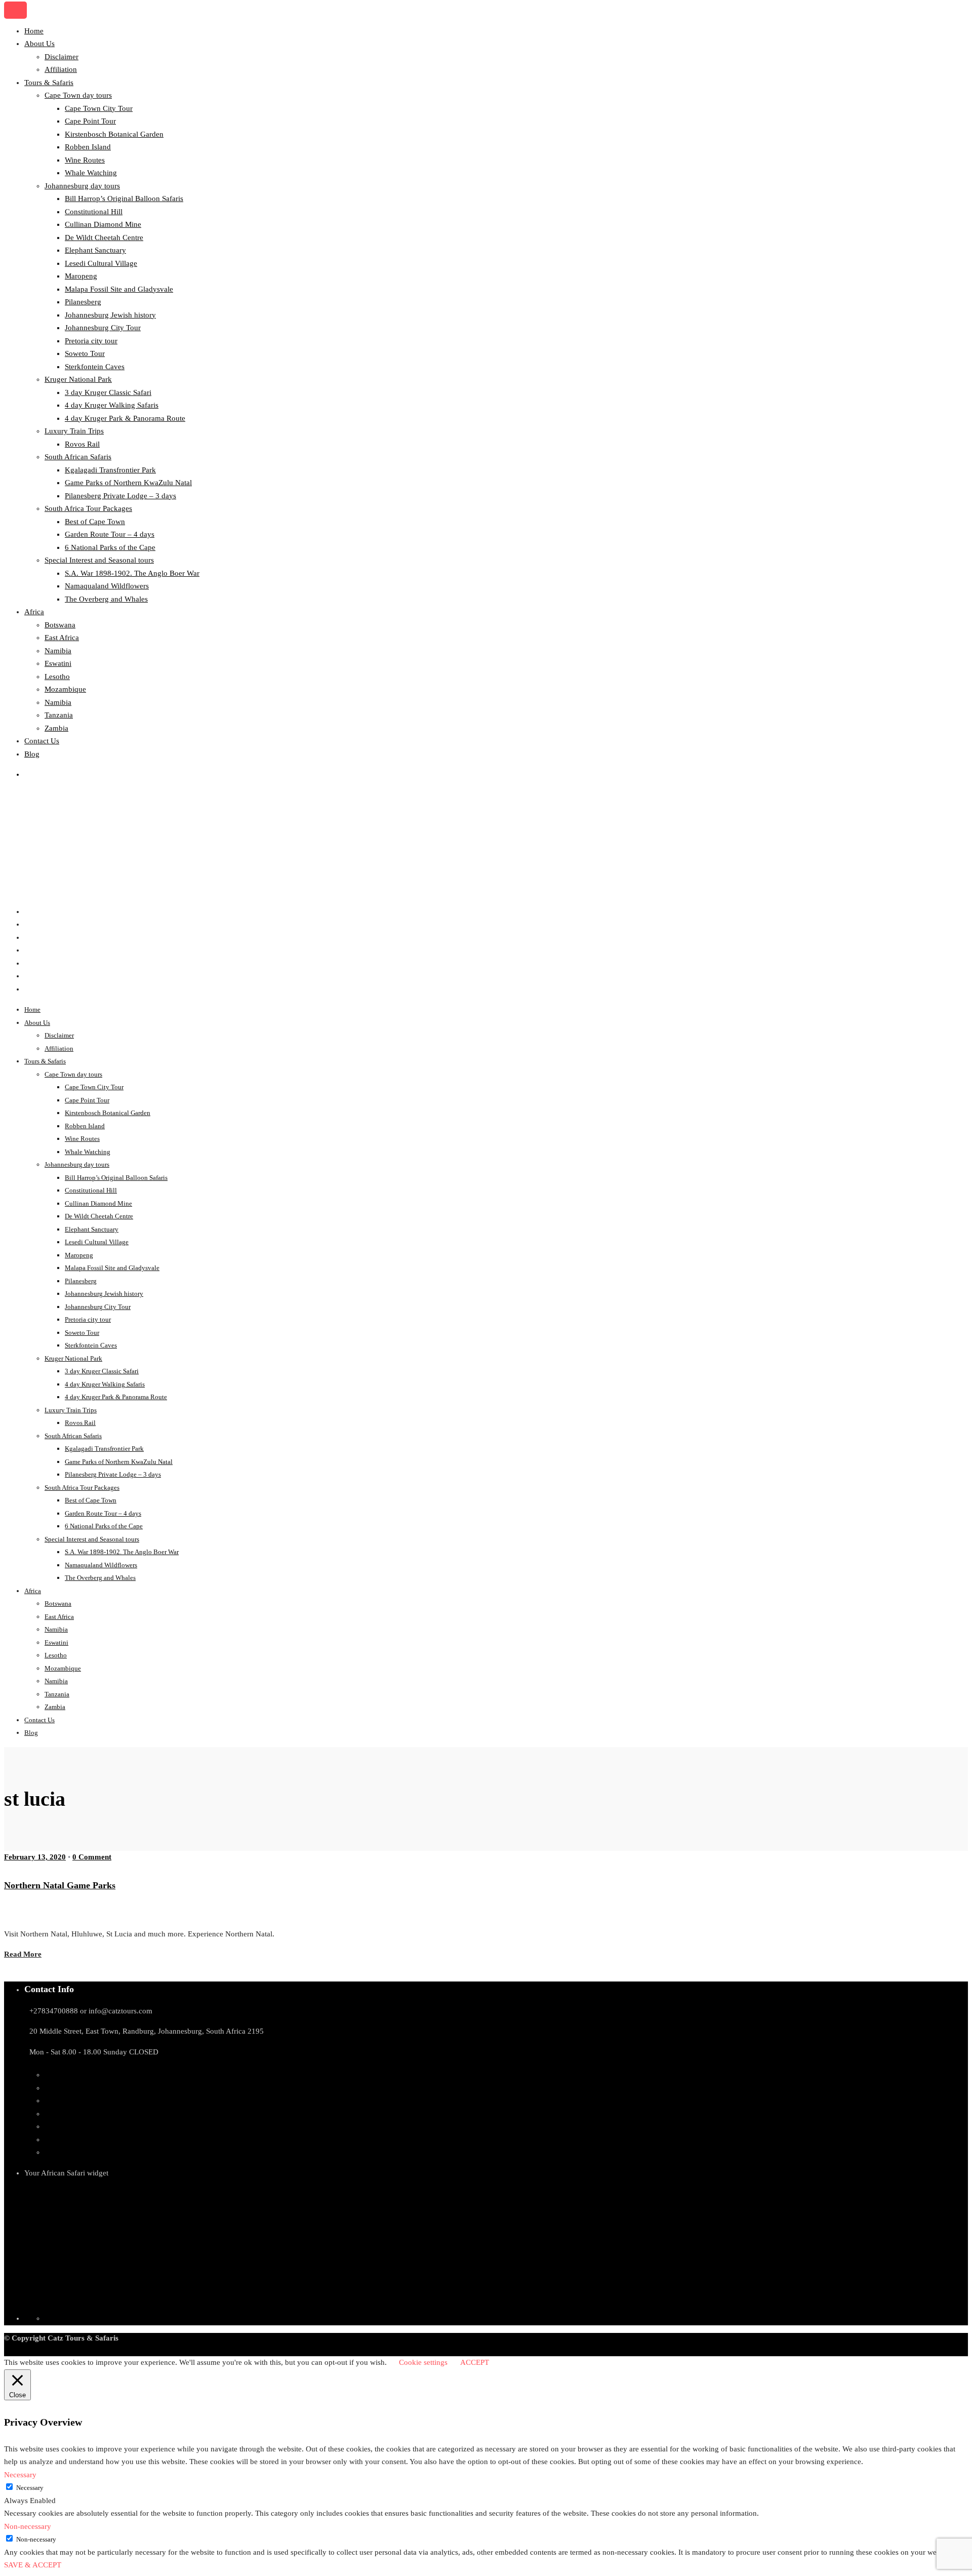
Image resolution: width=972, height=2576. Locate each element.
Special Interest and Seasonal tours (99, 560)
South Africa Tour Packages (88, 508)
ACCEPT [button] (475, 2362)
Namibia (58, 651)
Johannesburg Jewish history (110, 315)
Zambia (56, 728)
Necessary (30, 2488)
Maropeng (81, 276)
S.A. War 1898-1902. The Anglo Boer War (132, 573)
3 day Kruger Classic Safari (108, 392)
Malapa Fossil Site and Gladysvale (119, 289)
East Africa (62, 638)
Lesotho (57, 677)
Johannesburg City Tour (103, 328)
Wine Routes (85, 160)
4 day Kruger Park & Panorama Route (125, 418)
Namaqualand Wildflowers (107, 586)
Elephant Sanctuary (95, 250)
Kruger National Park (78, 379)
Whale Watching (91, 173)
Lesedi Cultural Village (101, 263)
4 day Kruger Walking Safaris (112, 405)
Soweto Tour (85, 353)
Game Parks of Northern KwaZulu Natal (128, 483)
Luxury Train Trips (74, 431)
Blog (32, 754)
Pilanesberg (83, 302)
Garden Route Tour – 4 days (110, 534)
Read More (23, 1954)
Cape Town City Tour (99, 108)
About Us (39, 44)
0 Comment (92, 1857)
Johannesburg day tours (82, 186)
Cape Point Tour (90, 121)
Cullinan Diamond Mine (103, 224)
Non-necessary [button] (28, 2526)
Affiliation (61, 69)
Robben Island (88, 147)
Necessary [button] (20, 2475)
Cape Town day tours (78, 95)
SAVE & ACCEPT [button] (33, 2565)
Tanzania (59, 715)
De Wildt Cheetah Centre (104, 237)
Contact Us (42, 741)
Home (34, 31)
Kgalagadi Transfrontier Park (110, 470)
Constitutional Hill (94, 212)
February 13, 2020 (35, 1857)
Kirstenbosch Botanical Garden (114, 134)
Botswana (60, 625)
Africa (34, 612)
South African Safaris (78, 457)
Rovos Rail (82, 444)
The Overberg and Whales (106, 599)
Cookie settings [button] (423, 2362)
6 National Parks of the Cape (110, 547)
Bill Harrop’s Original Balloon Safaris (124, 199)
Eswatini (58, 663)
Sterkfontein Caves (95, 367)
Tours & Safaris (49, 83)
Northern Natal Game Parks (60, 1885)
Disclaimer (62, 57)
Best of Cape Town (95, 522)
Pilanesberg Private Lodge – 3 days (120, 496)
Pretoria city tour (91, 341)
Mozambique (65, 689)
